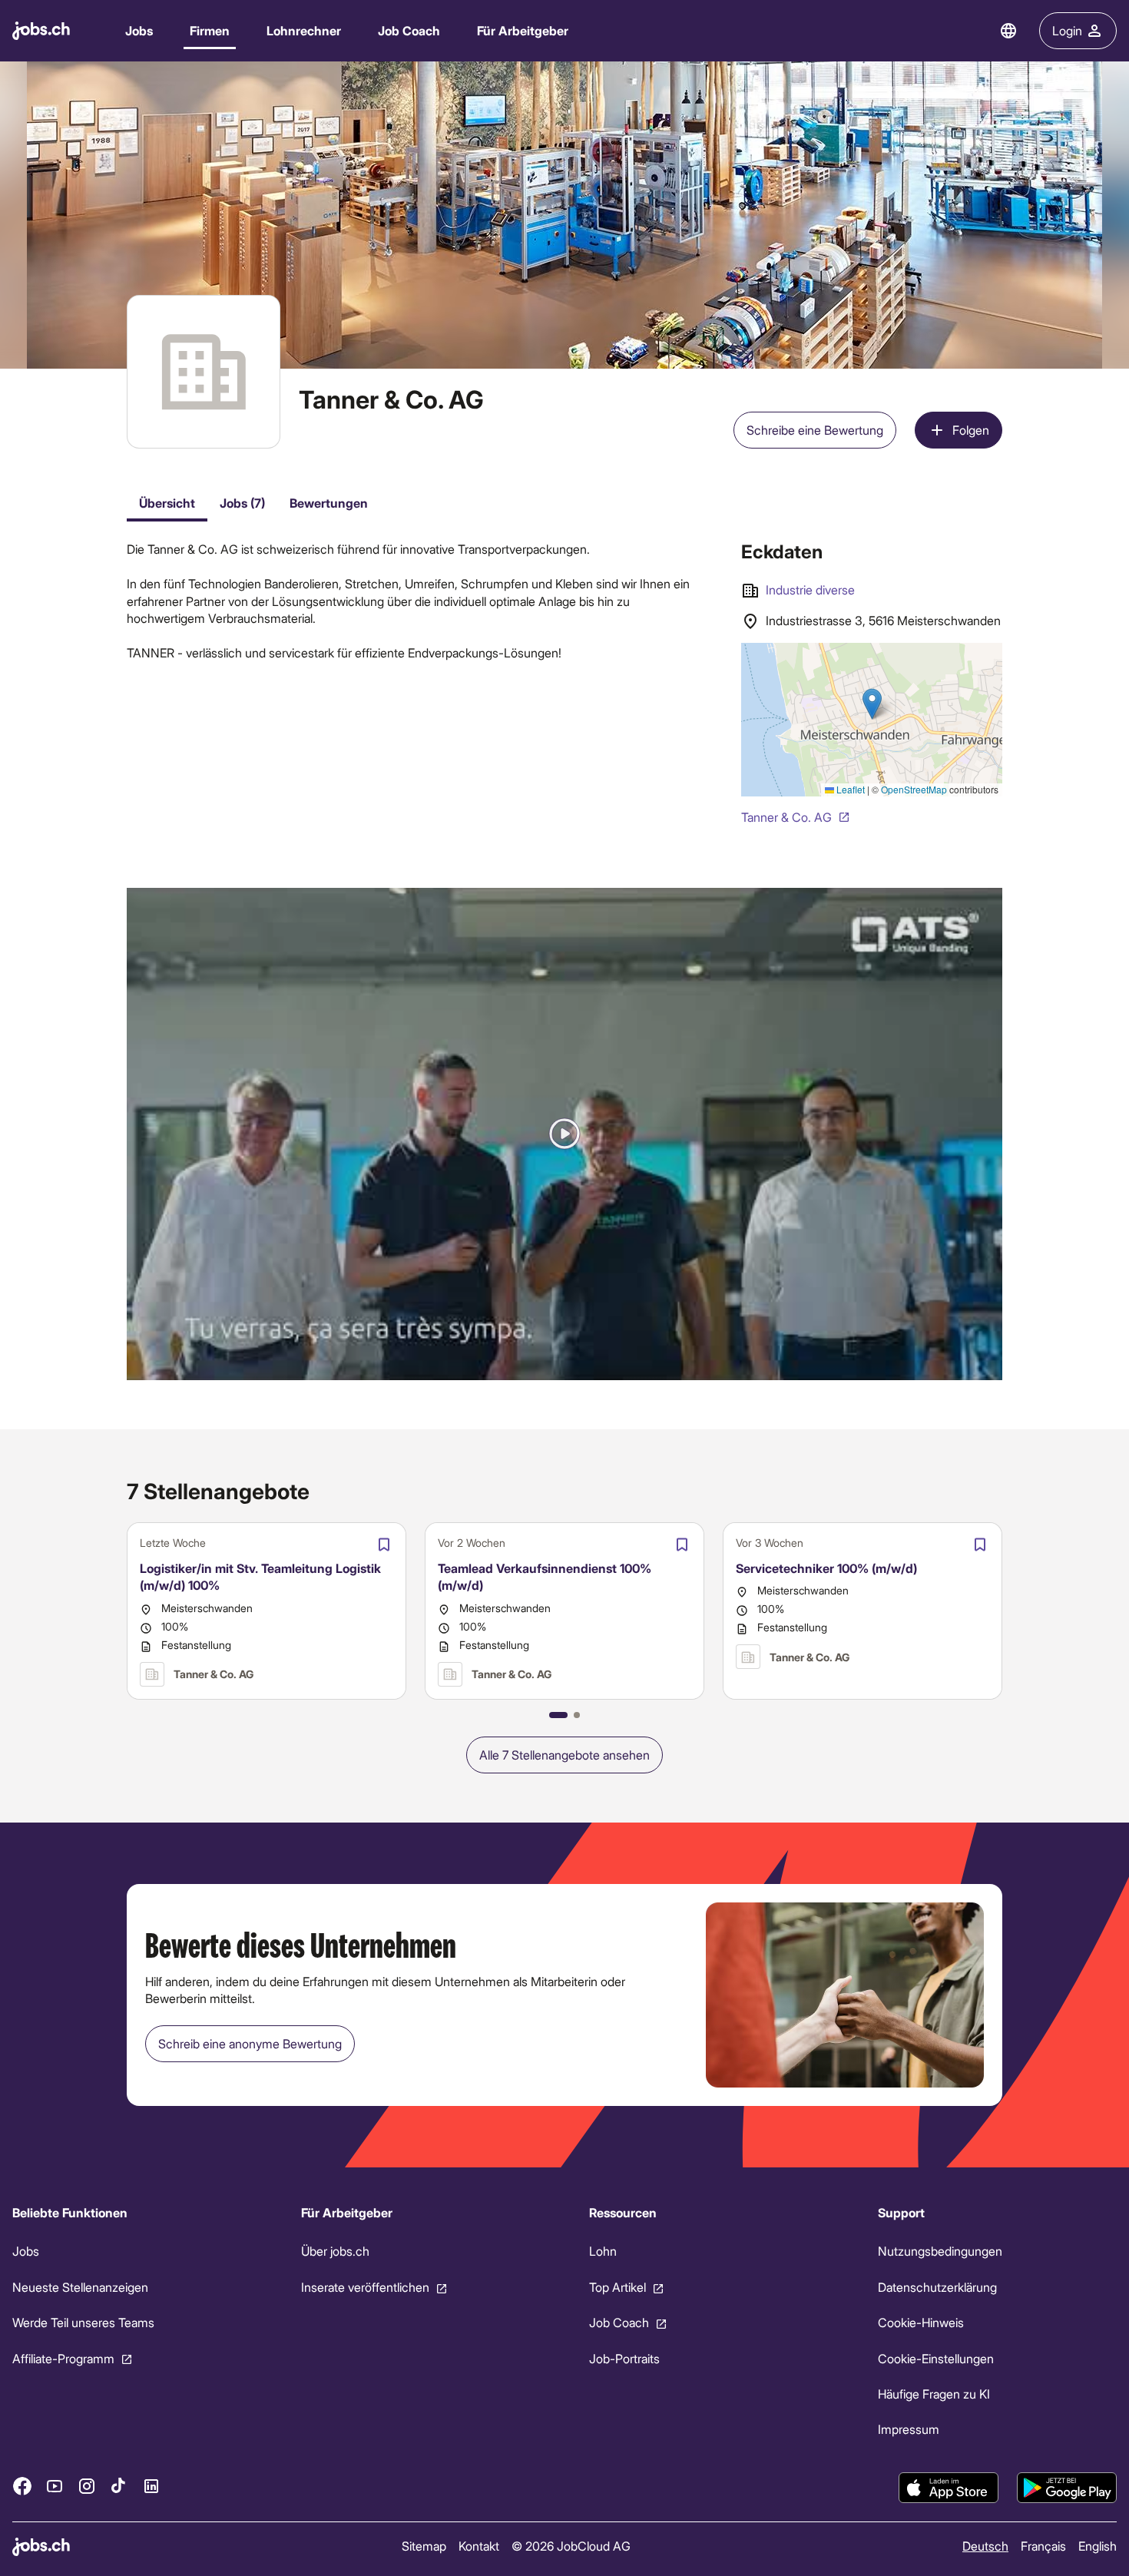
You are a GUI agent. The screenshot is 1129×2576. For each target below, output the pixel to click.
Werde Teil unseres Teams (83, 2322)
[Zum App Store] (949, 2488)
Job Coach (409, 30)
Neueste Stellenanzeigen (80, 2287)
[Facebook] (22, 2485)
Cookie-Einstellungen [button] (936, 2357)
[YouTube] (55, 2485)
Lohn (603, 2251)
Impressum (909, 2429)
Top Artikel (617, 2287)
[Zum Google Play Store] (1067, 2488)
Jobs (139, 30)
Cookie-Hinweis (921, 2322)
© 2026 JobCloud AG (571, 2546)
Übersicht (167, 503)
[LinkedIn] (151, 2485)
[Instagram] (87, 2485)
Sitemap (424, 2546)
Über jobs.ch (335, 2251)
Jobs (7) (242, 503)
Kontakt (479, 2546)
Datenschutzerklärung (937, 2287)
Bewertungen (329, 503)
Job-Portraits (624, 2357)
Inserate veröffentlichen (365, 2287)
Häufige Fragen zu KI (934, 2394)
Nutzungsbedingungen (940, 2251)
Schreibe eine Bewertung (815, 430)
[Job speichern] (384, 1545)
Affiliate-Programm (63, 2357)
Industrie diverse (810, 589)
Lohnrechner (304, 30)
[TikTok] (119, 2485)
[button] (564, 1134)
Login (1067, 30)
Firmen (210, 30)
